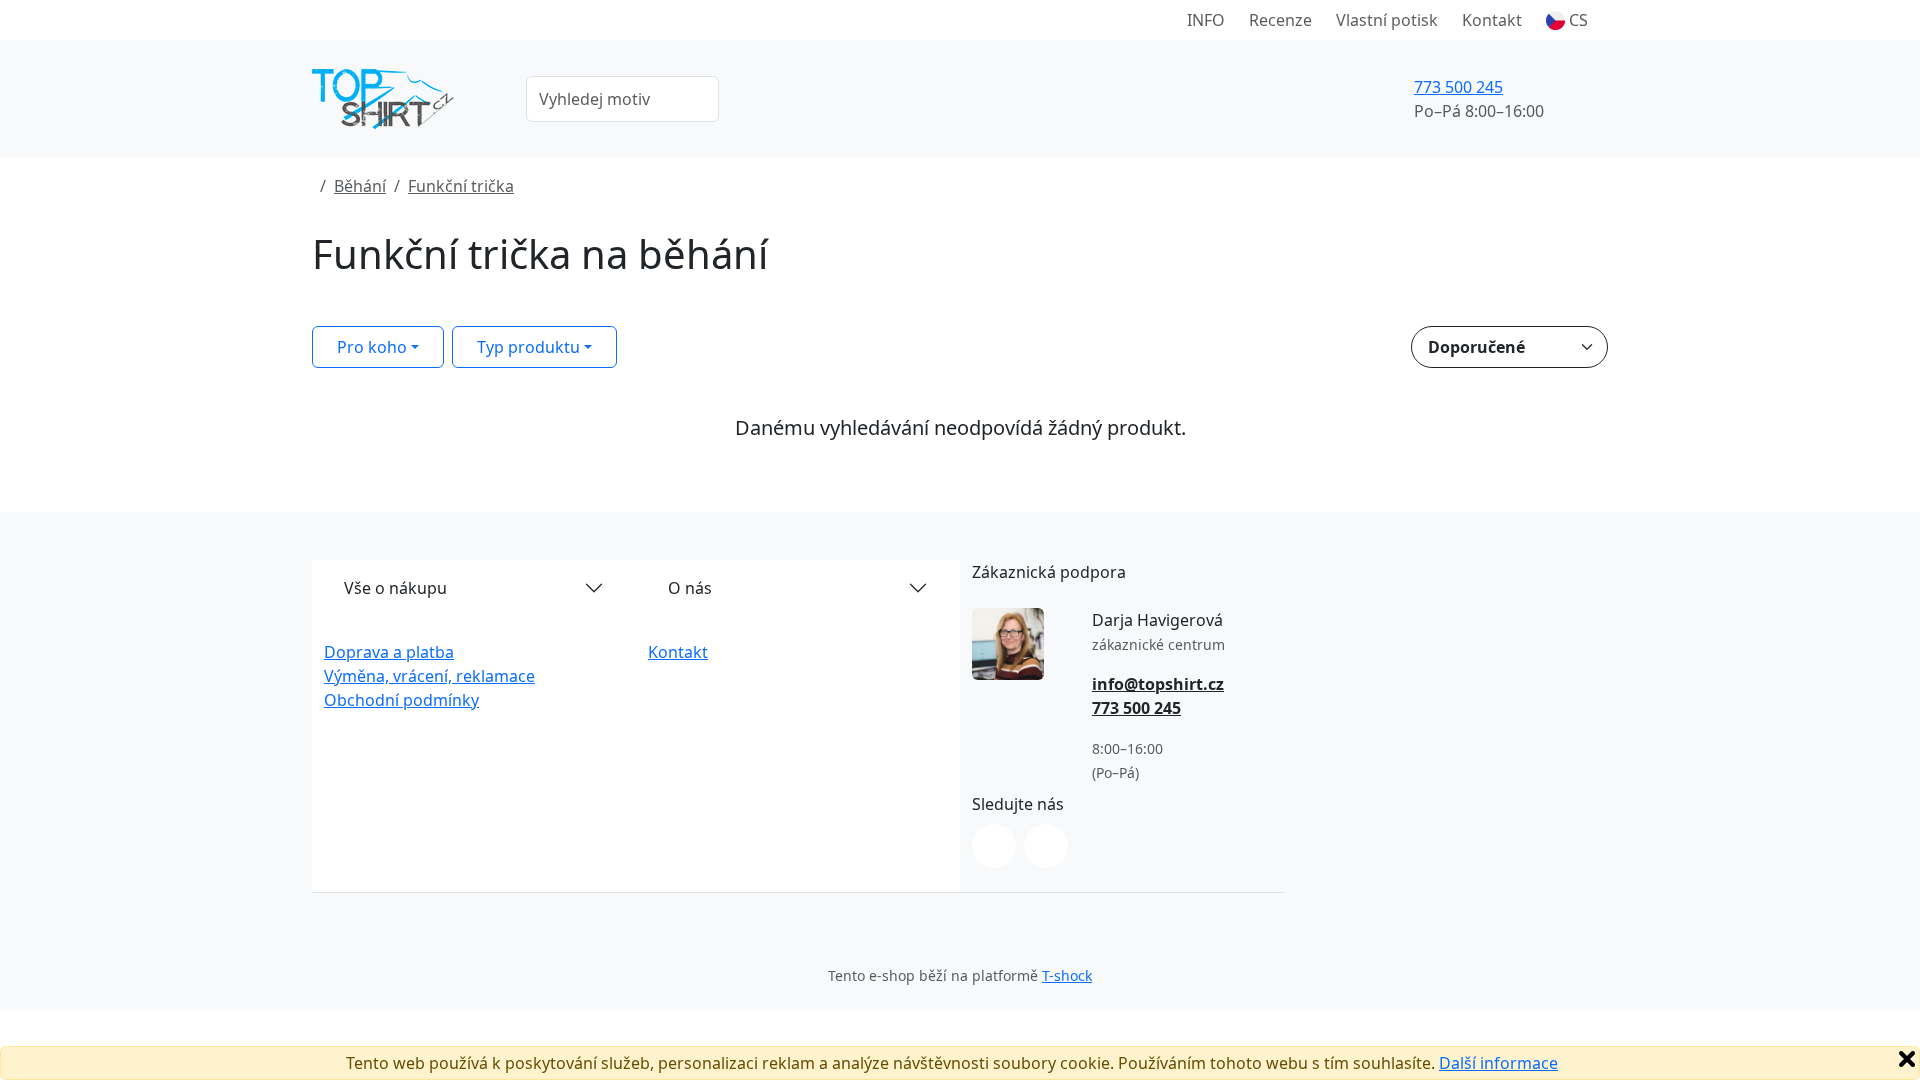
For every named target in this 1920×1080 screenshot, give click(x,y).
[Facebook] (1046, 846)
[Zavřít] (1907, 1059)
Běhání (360, 186)
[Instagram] (994, 846)
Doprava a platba (389, 652)
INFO (1206, 20)
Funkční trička (461, 186)
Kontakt (1492, 20)
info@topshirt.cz (1158, 684)
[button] (1567, 20)
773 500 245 (1458, 87)
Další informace (1498, 1063)
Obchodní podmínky (401, 700)
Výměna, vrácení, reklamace (429, 676)
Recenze (1280, 20)
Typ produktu (528, 347)
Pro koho (372, 347)
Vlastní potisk (1387, 20)
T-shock (1067, 975)
